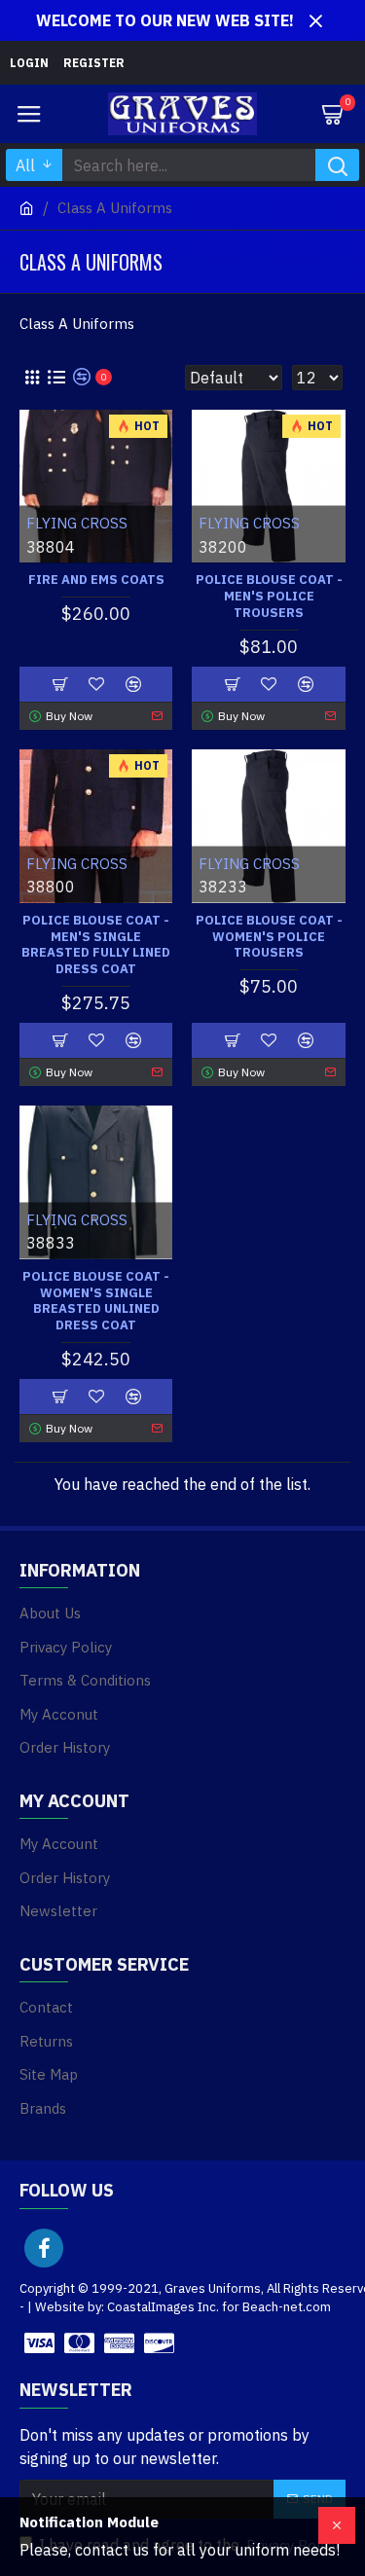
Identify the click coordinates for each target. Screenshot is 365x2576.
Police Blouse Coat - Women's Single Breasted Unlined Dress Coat (96, 1302)
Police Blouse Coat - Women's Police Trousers (269, 937)
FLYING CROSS (77, 523)
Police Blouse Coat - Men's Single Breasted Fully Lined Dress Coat (96, 945)
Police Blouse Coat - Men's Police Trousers (269, 597)
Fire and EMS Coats (96, 580)
